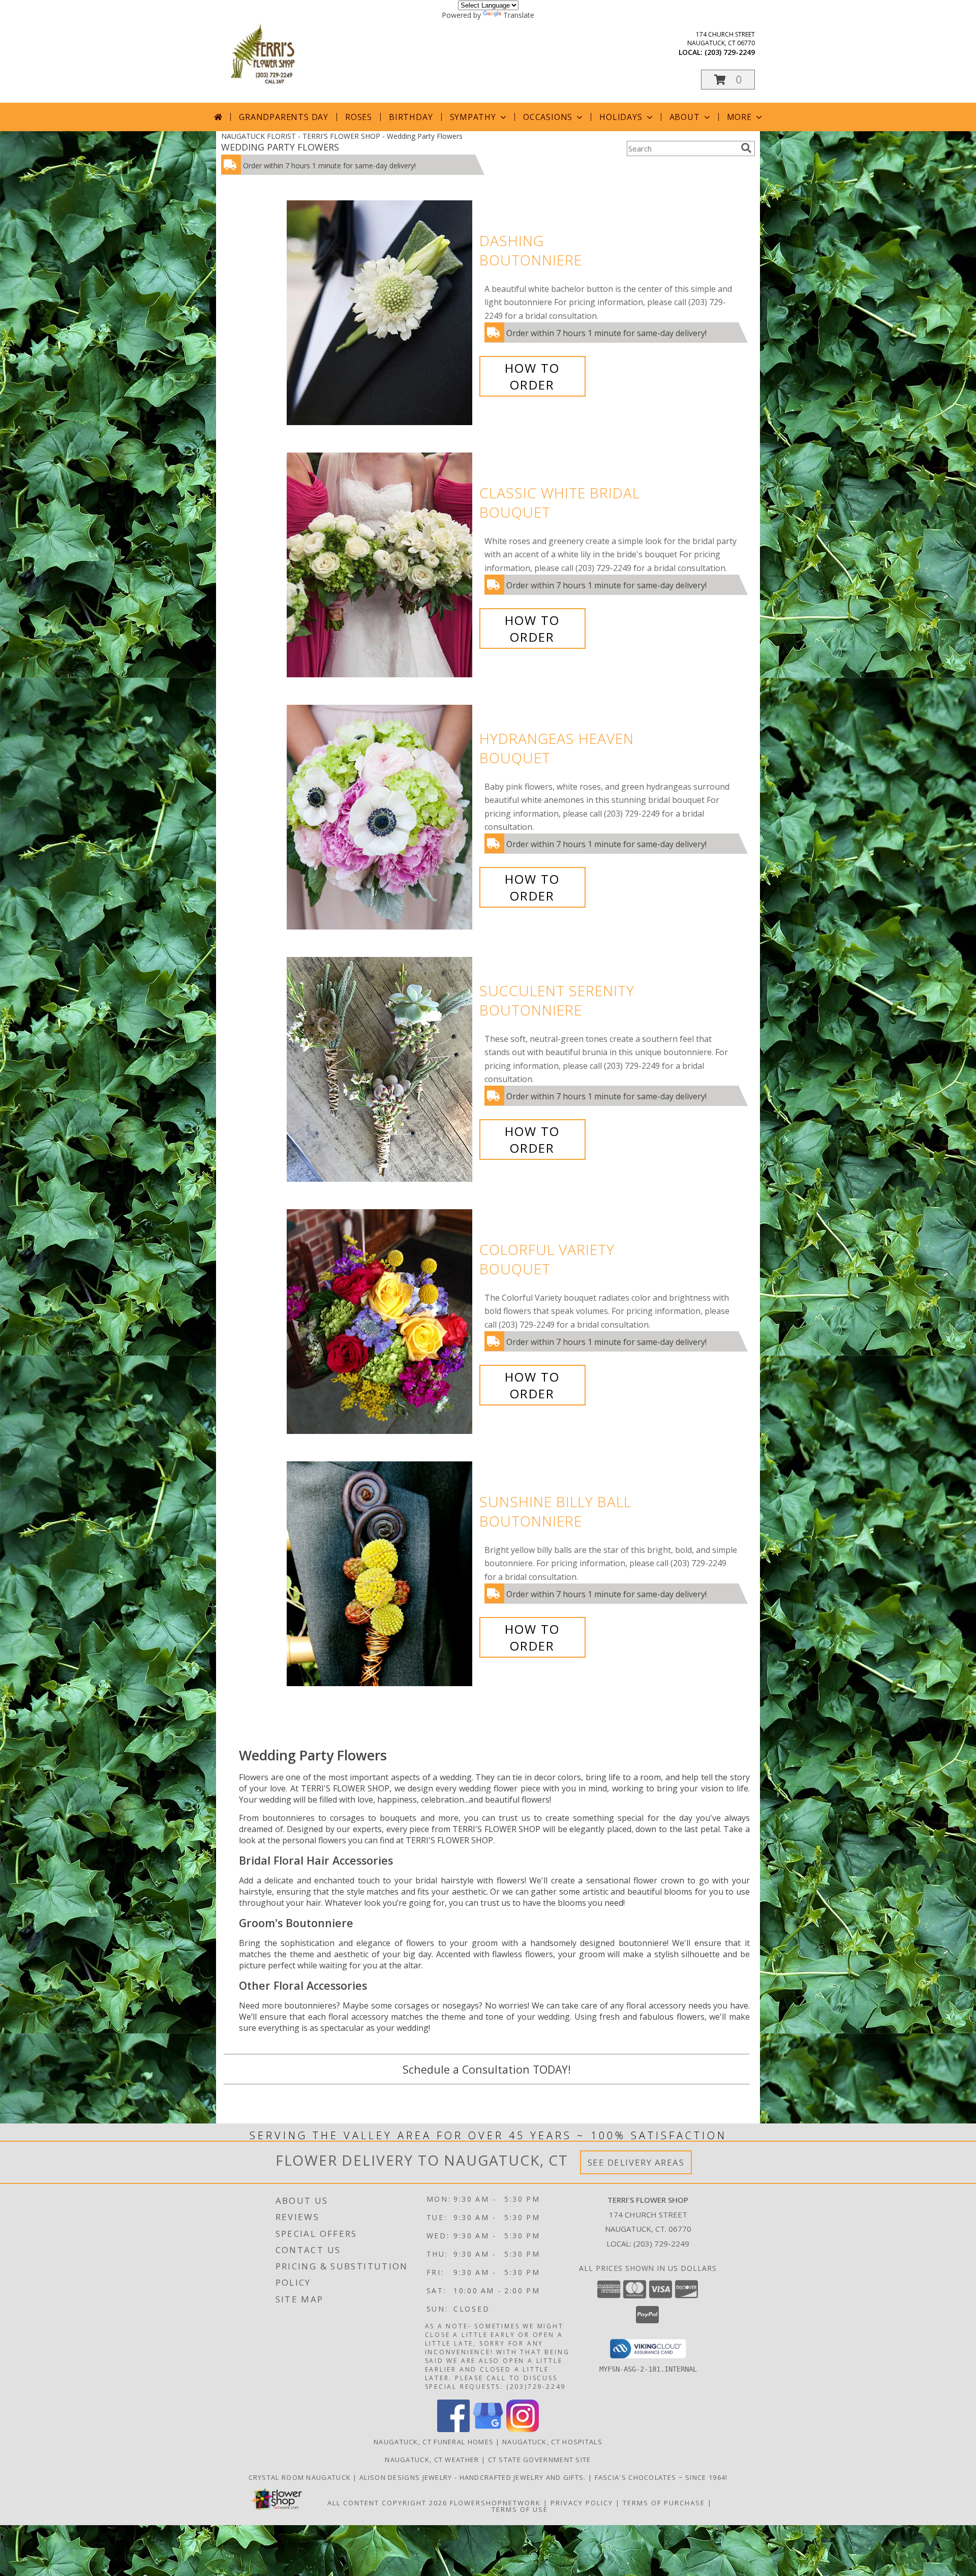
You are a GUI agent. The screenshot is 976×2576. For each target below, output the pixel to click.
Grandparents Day (284, 117)
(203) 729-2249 (730, 52)
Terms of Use (520, 2509)
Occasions (548, 117)
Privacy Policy (582, 2503)
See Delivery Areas (636, 2162)
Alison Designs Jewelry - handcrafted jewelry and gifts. (474, 2477)
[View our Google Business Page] (488, 2429)
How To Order (532, 376)
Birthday (411, 117)
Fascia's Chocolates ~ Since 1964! (661, 2477)
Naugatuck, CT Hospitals (552, 2442)
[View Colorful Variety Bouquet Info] (380, 1322)
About (685, 117)
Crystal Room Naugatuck (301, 2477)
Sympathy (473, 117)
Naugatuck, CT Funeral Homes (434, 2442)
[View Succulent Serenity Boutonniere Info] (380, 1070)
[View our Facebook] (453, 2429)
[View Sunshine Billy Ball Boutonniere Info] (380, 1574)
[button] (728, 80)
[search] (746, 148)
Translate (519, 15)
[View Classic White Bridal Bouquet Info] (380, 565)
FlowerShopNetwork (495, 2503)
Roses (359, 117)
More (739, 117)
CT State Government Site (540, 2460)
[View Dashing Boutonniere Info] (380, 313)
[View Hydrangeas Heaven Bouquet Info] (380, 817)
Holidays (621, 117)
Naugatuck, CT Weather (432, 2460)
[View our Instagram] (523, 2429)
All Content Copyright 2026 (387, 2503)
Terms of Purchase (664, 2503)
